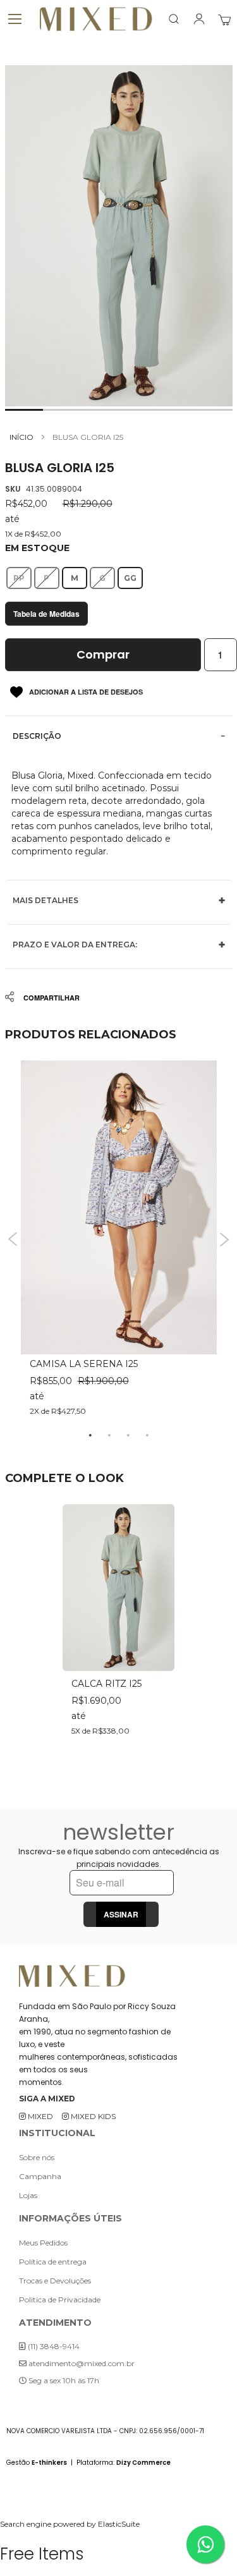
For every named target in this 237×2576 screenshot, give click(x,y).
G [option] (102, 578)
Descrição (37, 736)
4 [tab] (147, 1435)
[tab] (119, 736)
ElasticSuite (119, 2524)
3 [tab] (128, 1435)
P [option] (46, 578)
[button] (24, 410)
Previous (13, 1240)
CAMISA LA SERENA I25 (84, 1364)
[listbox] (119, 578)
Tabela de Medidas (46, 614)
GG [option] (130, 578)
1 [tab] (90, 1435)
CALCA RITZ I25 (106, 1684)
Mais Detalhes (46, 900)
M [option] (75, 578)
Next (225, 1240)
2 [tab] (109, 1435)
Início (21, 437)
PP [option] (19, 578)
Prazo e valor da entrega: (75, 945)
